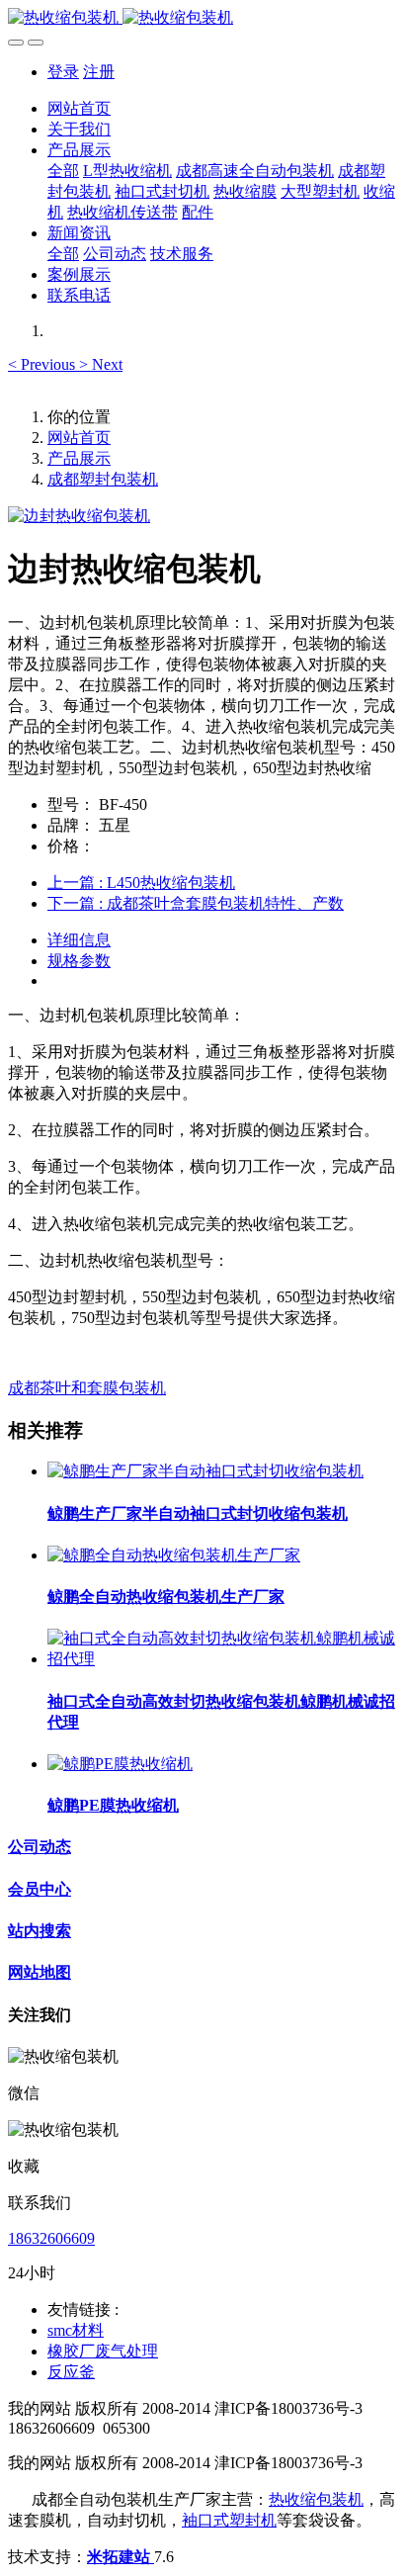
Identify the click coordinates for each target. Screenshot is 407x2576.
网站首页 (79, 108)
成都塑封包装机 (103, 479)
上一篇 (141, 883)
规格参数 (79, 961)
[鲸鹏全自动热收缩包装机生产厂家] (174, 1555)
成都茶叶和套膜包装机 (87, 1388)
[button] (43, 364)
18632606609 (51, 2238)
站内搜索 (40, 1931)
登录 (63, 72)
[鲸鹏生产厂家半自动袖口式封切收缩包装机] (205, 1471)
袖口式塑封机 (229, 2520)
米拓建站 (121, 2557)
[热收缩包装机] (203, 18)
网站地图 (40, 1972)
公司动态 (40, 1847)
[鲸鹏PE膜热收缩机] (120, 1764)
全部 (63, 171)
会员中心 (40, 1889)
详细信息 (79, 940)
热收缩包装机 (316, 2499)
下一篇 (196, 903)
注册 (99, 72)
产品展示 (79, 458)
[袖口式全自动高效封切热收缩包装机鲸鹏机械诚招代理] (223, 1659)
